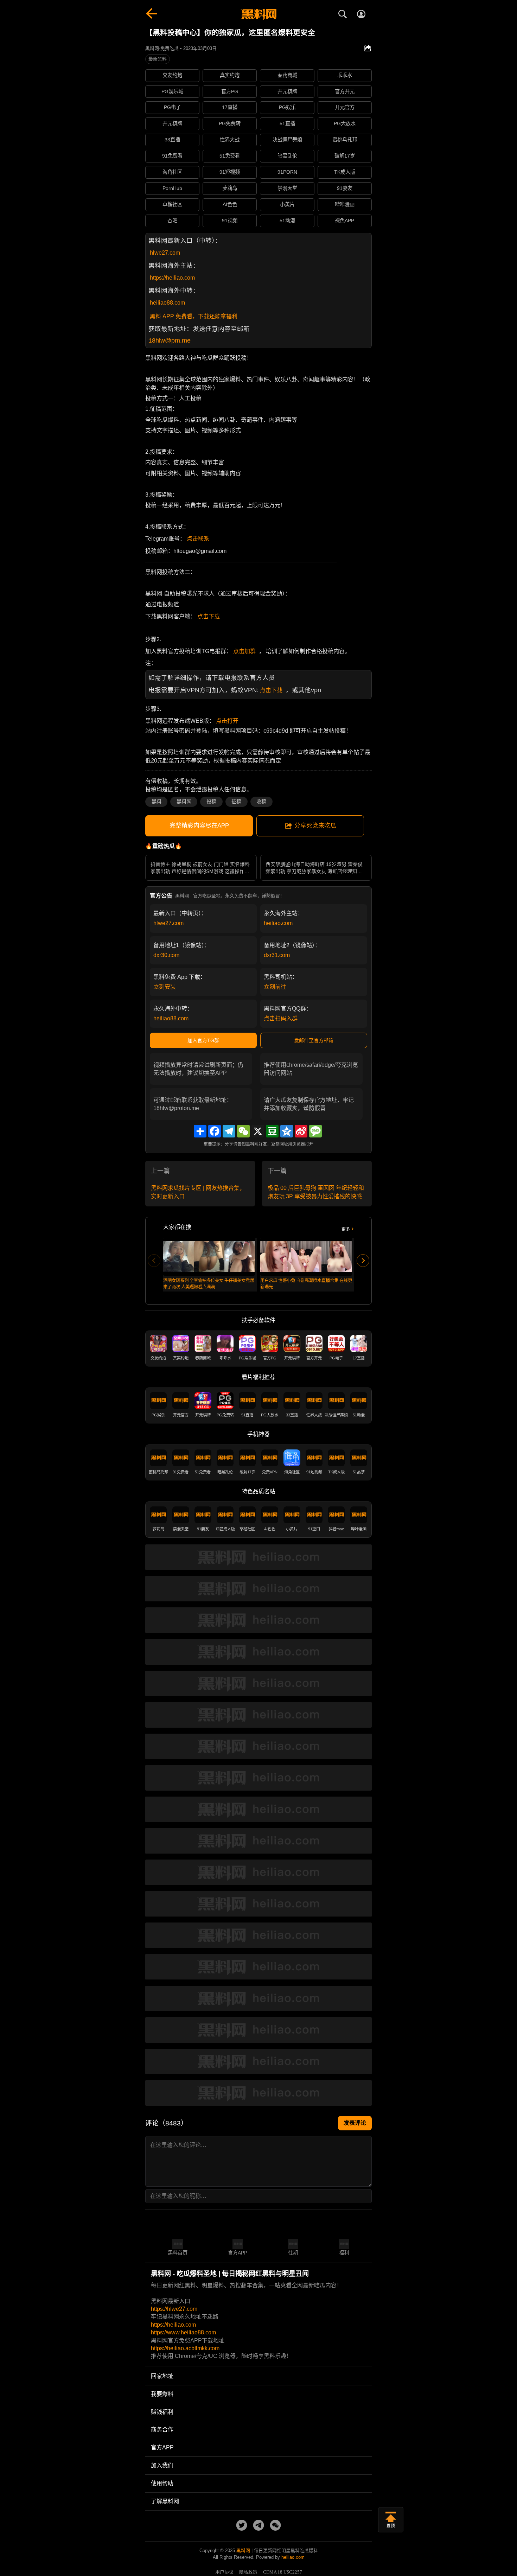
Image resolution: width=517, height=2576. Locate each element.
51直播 (287, 123)
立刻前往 (275, 987)
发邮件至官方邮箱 (314, 1040)
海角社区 (172, 172)
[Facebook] (215, 1131)
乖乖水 (345, 75)
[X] (258, 1131)
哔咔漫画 (345, 204)
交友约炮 (172, 75)
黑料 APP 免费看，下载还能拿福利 (194, 316)
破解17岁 (345, 156)
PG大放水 (345, 123)
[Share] (200, 1131)
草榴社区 (172, 204)
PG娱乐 (287, 107)
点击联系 (198, 539)
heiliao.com (278, 923)
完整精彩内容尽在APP (199, 826)
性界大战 (230, 140)
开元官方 (345, 107)
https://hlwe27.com (174, 2309)
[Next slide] (363, 1261)
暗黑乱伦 (287, 156)
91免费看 (172, 156)
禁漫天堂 (287, 188)
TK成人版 (345, 172)
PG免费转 (230, 123)
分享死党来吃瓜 (315, 826)
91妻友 (345, 188)
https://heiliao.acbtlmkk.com (185, 2348)
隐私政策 (248, 2572)
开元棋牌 (287, 91)
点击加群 (244, 651)
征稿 (236, 802)
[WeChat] (243, 1131)
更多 (346, 1229)
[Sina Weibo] (301, 1131)
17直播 (230, 107)
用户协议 (224, 2572)
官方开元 (345, 91)
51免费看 (230, 156)
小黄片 (287, 204)
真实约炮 (230, 75)
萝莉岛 (230, 188)
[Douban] (272, 1131)
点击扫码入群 (281, 1018)
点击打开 (227, 721)
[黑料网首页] (258, 15)
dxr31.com (277, 955)
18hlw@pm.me (170, 340)
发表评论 (355, 2123)
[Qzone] (287, 1131)
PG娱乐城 (172, 91)
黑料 (157, 802)
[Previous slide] (154, 1261)
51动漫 (287, 221)
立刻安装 (165, 987)
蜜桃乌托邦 (345, 140)
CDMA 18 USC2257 (283, 2572)
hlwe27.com (165, 253)
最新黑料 (158, 59)
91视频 (230, 221)
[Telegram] (229, 1131)
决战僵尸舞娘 (287, 140)
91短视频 (230, 172)
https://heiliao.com (172, 278)
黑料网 (184, 802)
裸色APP (344, 221)
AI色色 (230, 204)
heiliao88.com (167, 303)
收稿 (261, 802)
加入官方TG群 (203, 1040)
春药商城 (287, 75)
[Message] (315, 1131)
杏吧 (172, 221)
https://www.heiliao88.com (183, 2332)
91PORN (287, 172)
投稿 (211, 802)
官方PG (230, 91)
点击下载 (209, 616)
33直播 (172, 140)
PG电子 (172, 107)
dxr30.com (166, 955)
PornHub (172, 188)
